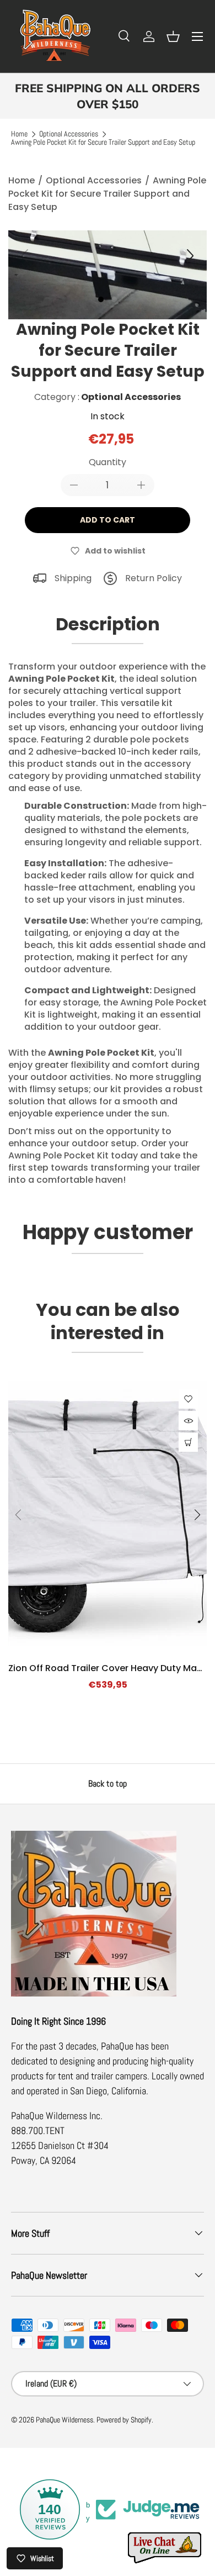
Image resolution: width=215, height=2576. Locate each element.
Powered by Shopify (124, 2420)
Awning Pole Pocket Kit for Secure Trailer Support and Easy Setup (103, 143)
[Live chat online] (165, 2548)
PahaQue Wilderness (64, 2420)
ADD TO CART (108, 520)
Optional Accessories (69, 134)
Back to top (108, 1784)
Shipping (73, 578)
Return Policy (154, 578)
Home (19, 134)
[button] (173, 36)
